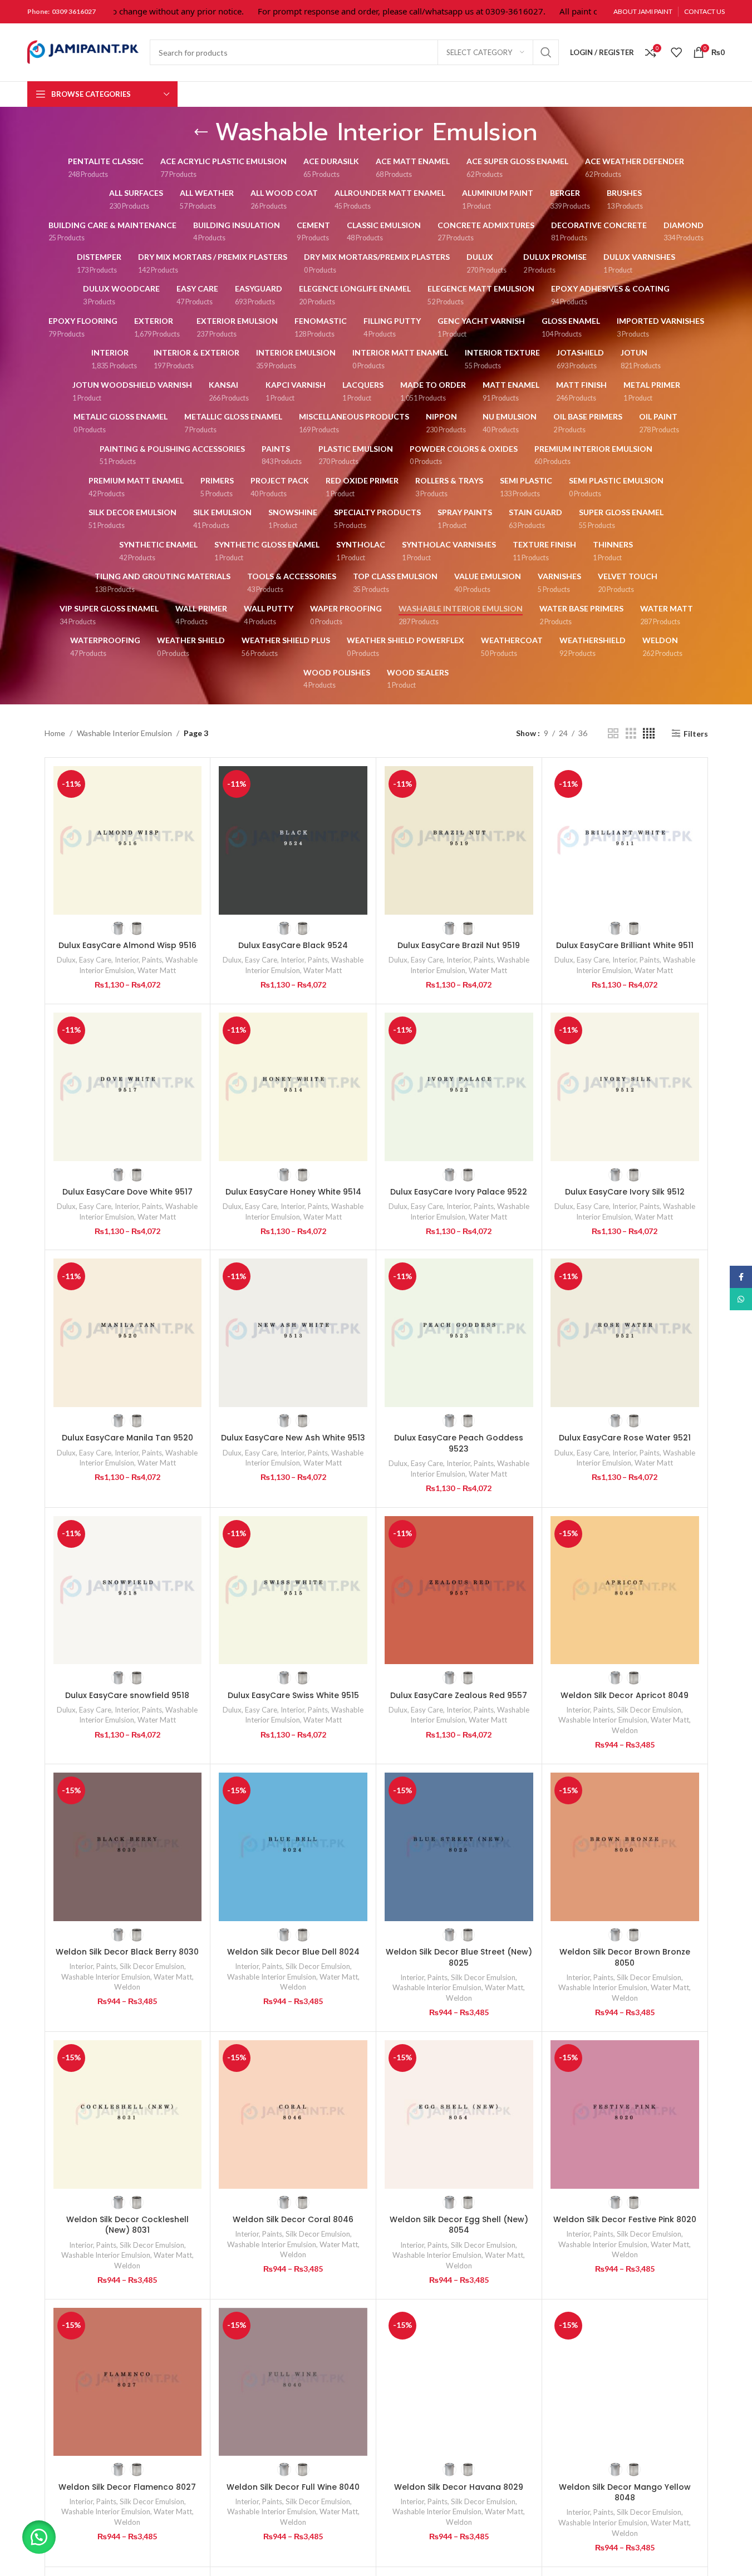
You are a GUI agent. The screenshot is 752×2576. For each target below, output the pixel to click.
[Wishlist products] (676, 52)
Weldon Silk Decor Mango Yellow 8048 (625, 2493)
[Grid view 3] (631, 734)
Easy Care (95, 960)
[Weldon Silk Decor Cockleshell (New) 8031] (128, 2114)
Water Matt (157, 970)
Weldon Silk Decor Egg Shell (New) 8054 (459, 2225)
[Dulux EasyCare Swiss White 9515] (293, 1590)
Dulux (66, 960)
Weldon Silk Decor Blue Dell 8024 (293, 1952)
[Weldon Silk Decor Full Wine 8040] (293, 2382)
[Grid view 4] (649, 734)
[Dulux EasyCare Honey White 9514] (293, 1087)
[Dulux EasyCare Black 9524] (293, 840)
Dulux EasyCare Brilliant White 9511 (625, 945)
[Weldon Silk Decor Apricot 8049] (625, 1590)
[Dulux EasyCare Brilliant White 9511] (625, 840)
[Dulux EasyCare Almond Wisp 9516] (128, 840)
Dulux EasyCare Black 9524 (293, 945)
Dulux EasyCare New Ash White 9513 (293, 1438)
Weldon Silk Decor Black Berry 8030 (127, 1952)
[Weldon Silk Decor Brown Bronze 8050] (625, 1847)
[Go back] (201, 132)
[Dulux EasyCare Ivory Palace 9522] (459, 1087)
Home (55, 733)
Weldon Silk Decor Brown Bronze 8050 (625, 1957)
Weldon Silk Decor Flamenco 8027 (127, 2487)
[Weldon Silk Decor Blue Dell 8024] (293, 1847)
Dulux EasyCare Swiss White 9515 (293, 1695)
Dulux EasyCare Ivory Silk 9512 (625, 1192)
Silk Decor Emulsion (649, 1710)
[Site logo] (83, 51)
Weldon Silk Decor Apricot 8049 (625, 1695)
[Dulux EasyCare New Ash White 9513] (293, 1333)
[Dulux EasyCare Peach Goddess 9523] (459, 1333)
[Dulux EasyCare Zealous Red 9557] (459, 1590)
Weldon (625, 1730)
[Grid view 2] (613, 734)
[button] (39, 2537)
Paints (152, 960)
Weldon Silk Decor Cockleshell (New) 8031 (127, 2225)
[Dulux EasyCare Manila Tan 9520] (128, 1333)
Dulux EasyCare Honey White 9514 (293, 1192)
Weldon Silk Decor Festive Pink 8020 (625, 2219)
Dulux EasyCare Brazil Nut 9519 (459, 945)
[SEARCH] (546, 52)
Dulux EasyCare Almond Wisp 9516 (127, 945)
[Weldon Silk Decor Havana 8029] (459, 2382)
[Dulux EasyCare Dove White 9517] (128, 1087)
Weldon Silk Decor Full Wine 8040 (293, 2487)
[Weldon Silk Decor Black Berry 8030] (128, 1847)
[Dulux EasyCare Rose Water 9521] (625, 1333)
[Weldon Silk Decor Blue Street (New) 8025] (459, 1847)
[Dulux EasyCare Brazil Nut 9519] (459, 840)
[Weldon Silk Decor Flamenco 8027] (128, 2382)
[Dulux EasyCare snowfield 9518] (128, 1590)
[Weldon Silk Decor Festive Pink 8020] (625, 2114)
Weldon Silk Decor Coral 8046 (293, 2219)
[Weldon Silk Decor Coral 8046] (293, 2114)
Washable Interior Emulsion (124, 733)
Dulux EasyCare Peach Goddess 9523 (459, 1443)
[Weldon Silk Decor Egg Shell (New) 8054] (459, 2114)
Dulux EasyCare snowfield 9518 (127, 1695)
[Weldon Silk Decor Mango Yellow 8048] (625, 2382)
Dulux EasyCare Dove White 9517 (127, 1192)
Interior (127, 960)
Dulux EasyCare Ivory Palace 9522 (459, 1192)
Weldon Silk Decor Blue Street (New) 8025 (459, 1957)
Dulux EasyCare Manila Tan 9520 (127, 1438)
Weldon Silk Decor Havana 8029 (459, 2487)
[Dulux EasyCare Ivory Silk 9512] (625, 1087)
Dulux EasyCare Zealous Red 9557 (459, 1695)
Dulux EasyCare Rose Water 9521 (625, 1438)
